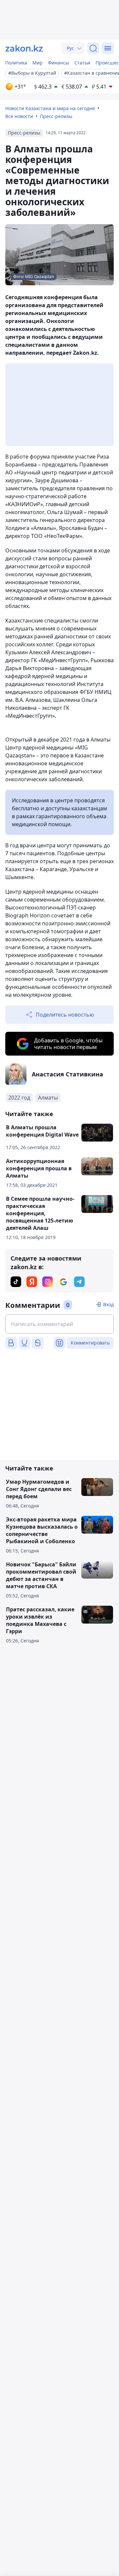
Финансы (59, 63)
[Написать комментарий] (59, 1324)
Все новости (19, 116)
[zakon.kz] (24, 48)
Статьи (82, 63)
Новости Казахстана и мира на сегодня (50, 108)
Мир (38, 63)
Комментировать (90, 1343)
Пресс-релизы (56, 116)
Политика (16, 63)
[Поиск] (93, 48)
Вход (108, 1304)
